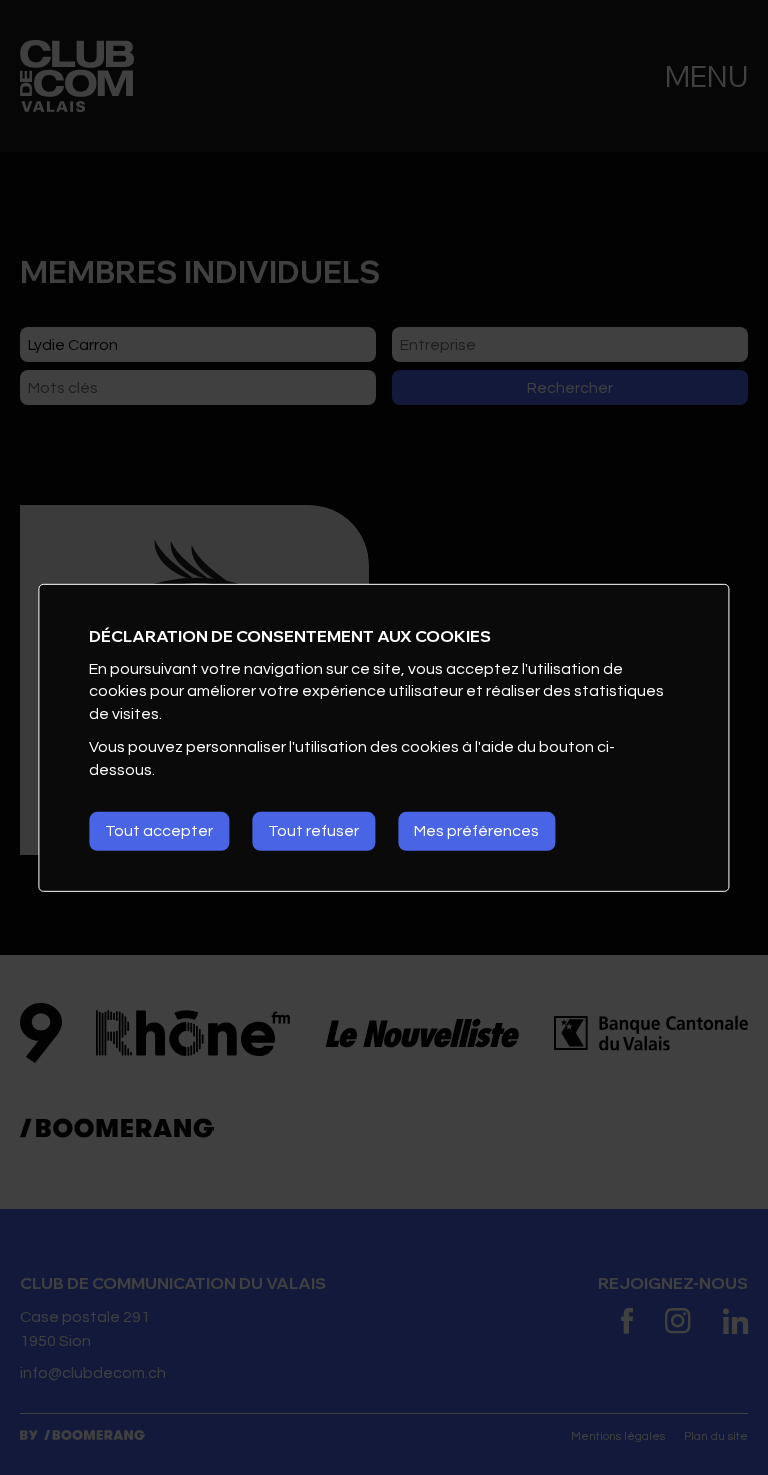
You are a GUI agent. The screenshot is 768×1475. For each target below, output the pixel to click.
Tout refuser (313, 831)
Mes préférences (476, 831)
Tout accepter (159, 831)
